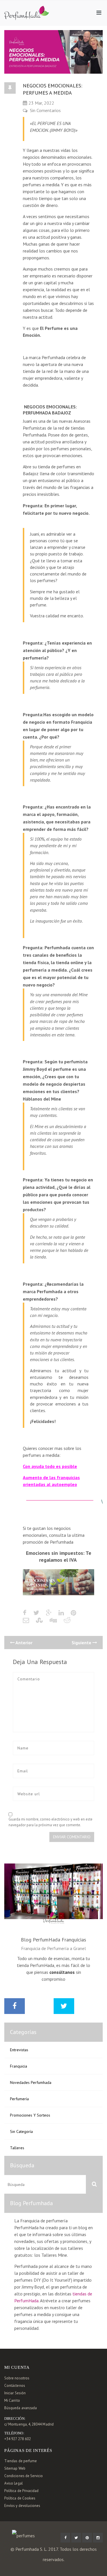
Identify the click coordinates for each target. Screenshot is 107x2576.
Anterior (24, 1643)
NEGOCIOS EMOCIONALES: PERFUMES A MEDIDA (53, 89)
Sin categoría (21, 2131)
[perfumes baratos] (27, 9)
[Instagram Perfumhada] (98, 2538)
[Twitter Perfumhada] (76, 2538)
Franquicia (19, 2066)
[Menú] (99, 13)
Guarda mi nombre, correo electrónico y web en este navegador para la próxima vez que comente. (51, 1822)
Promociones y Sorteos (30, 2115)
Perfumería (19, 2099)
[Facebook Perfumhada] (65, 2538)
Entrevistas (19, 2050)
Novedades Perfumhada (31, 2082)
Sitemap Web (15, 2468)
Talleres (17, 2148)
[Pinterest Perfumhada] (87, 2538)
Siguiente (82, 1643)
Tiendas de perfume (21, 2461)
